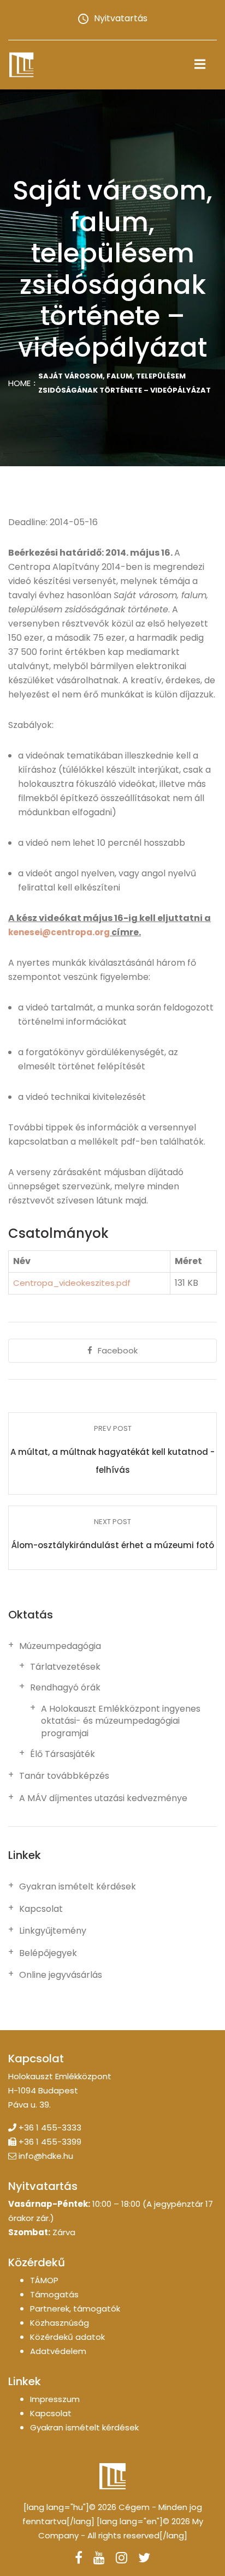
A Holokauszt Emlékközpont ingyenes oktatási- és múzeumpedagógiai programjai (121, 1721)
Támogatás (54, 2294)
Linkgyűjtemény (53, 1931)
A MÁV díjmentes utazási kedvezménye (103, 1798)
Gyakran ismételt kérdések (78, 1887)
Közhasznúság (60, 2323)
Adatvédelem (58, 2351)
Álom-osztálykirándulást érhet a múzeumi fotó (113, 1545)
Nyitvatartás (121, 18)
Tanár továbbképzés (64, 1776)
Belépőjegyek (48, 1953)
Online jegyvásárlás (61, 1975)
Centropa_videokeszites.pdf (72, 1283)
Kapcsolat (41, 1909)
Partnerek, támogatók (75, 2309)
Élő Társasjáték (63, 1754)
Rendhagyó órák (65, 1688)
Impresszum (55, 2399)
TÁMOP (44, 2280)
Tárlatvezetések (65, 1667)
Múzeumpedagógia (60, 1646)
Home (19, 383)
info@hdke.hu (46, 2156)
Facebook (118, 1350)
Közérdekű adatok (67, 2337)
